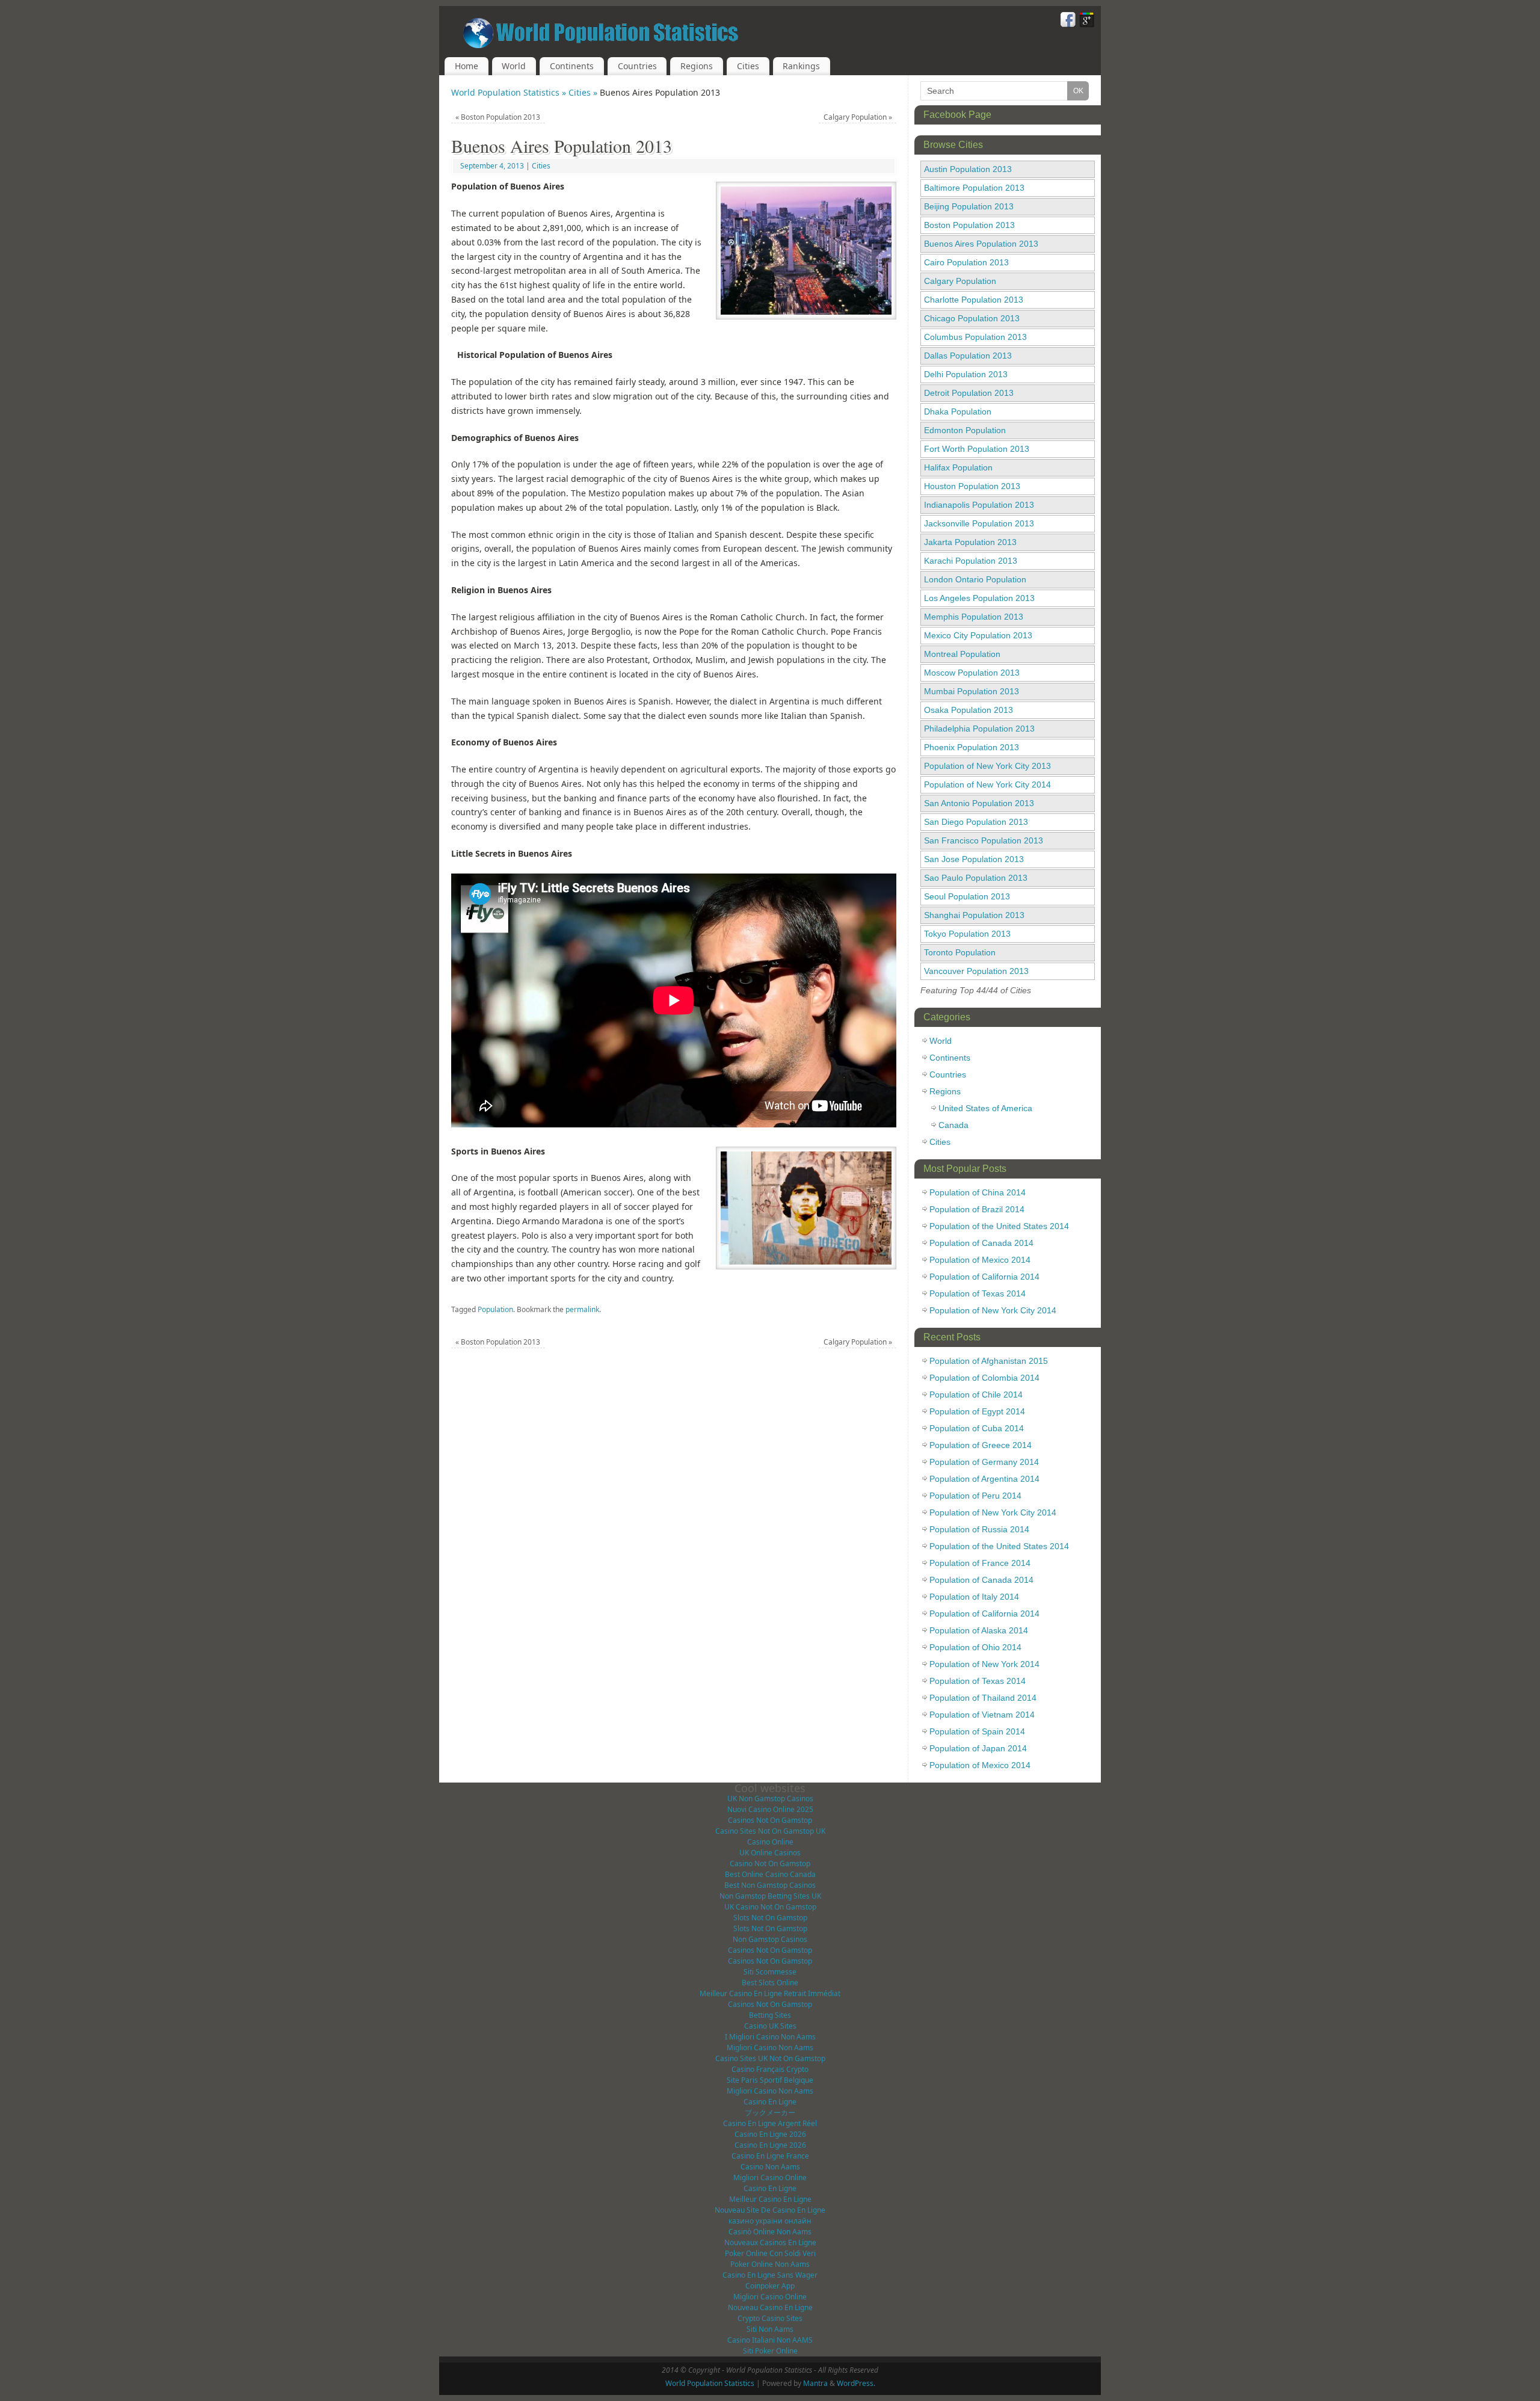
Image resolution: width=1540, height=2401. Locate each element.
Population (495, 1309)
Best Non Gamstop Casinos (770, 1885)
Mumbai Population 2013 (972, 691)
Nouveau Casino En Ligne (770, 2307)
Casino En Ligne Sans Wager (770, 2275)
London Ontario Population (975, 579)
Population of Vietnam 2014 (982, 1715)
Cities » (584, 92)
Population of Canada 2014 (981, 1243)
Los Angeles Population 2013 (979, 598)
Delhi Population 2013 (966, 374)
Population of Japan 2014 (978, 1748)
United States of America (985, 1108)
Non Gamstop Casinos (770, 1939)
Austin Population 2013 (968, 169)
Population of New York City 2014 (987, 784)
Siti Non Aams (770, 2329)
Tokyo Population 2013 (967, 934)
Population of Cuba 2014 (977, 1428)
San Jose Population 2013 (974, 859)
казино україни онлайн (770, 2221)
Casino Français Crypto (770, 2069)
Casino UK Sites (770, 2026)
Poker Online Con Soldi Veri (770, 2253)
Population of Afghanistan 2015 (989, 1361)
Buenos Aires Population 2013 (981, 244)
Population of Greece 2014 (981, 1445)
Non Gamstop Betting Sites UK (770, 1896)
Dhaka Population (958, 411)
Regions (697, 66)
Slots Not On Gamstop (770, 1918)
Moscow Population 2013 (972, 673)
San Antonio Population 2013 (979, 803)
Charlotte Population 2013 (974, 300)
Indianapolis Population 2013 (979, 505)
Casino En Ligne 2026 (770, 2134)
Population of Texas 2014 (978, 1293)
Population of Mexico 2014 (980, 1260)
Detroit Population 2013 (969, 393)
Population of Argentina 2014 (984, 1479)
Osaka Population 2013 (969, 710)
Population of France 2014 (980, 1563)
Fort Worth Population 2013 (977, 449)
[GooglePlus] (1087, 21)
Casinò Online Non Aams (770, 2232)
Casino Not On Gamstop (770, 1863)
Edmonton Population (965, 430)
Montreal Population (962, 654)
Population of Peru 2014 (975, 1496)
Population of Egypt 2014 (977, 1411)
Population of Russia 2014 (979, 1529)
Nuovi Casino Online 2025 (770, 1809)
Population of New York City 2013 (987, 766)
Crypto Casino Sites (770, 2318)
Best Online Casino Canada (770, 1874)
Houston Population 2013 (972, 486)
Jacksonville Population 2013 (979, 523)
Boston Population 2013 (498, 117)
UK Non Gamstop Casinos (770, 1798)
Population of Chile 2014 (976, 1395)
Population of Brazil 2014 (977, 1209)
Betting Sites (770, 2015)
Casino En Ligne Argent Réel (770, 2123)
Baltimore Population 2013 (974, 188)
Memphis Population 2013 (974, 617)
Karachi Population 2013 (971, 561)
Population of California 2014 (984, 1277)
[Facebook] (1068, 21)
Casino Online (770, 1842)
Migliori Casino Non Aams (770, 2048)
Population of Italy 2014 (974, 1597)
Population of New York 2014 (984, 1664)
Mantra (815, 2383)
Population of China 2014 (978, 1192)
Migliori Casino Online (770, 2178)
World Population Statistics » (510, 92)
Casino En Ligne (770, 2102)
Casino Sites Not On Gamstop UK (770, 1831)
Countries (637, 66)
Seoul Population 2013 (967, 896)
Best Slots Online (770, 1983)
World (514, 66)
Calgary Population (858, 117)
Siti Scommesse (770, 1972)
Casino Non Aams (770, 2167)
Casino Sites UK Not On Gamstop (770, 2058)
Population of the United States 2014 (999, 1226)
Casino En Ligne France (770, 2156)
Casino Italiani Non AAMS (770, 2340)
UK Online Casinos (770, 1853)
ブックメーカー (770, 2113)
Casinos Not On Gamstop (770, 1820)
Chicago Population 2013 (972, 318)
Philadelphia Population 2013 (979, 729)
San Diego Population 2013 (976, 822)
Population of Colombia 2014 (984, 1378)
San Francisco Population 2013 (984, 840)
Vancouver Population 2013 (976, 971)
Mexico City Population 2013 (978, 635)
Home (467, 66)
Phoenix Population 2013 (972, 747)
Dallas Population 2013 (968, 356)
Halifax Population (958, 467)
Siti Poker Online (770, 2351)
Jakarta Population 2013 (970, 542)
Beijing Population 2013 (969, 206)
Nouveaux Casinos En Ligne (770, 2242)
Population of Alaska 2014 (979, 1630)
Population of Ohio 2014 (975, 1647)
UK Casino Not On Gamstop (770, 1907)
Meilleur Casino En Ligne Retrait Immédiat (770, 1993)
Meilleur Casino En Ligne (770, 2199)
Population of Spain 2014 (977, 1731)
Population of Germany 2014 (984, 1462)
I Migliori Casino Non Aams (770, 2037)
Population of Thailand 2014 (983, 1698)
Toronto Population (960, 952)
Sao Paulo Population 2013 (976, 878)
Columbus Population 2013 (975, 337)
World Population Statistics (710, 2383)
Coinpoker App (770, 2286)
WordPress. (856, 2383)
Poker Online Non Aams (770, 2264)
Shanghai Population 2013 (974, 915)
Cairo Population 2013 (966, 262)
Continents (572, 66)
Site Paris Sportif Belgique (770, 2080)
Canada (953, 1125)
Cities (748, 66)
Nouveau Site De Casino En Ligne (770, 2210)
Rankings (801, 66)
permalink (582, 1309)
